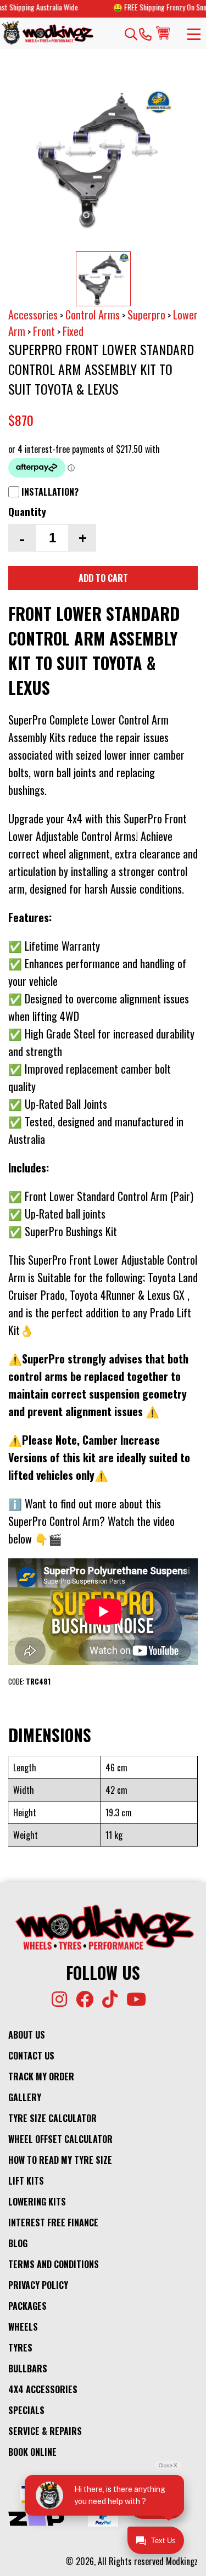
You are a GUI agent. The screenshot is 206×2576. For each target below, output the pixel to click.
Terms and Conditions (54, 2264)
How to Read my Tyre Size (60, 2160)
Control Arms (93, 315)
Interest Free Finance (53, 2223)
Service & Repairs (45, 2431)
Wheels (23, 2327)
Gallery (25, 2097)
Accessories (33, 315)
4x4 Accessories (43, 2389)
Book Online (32, 2452)
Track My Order (41, 2076)
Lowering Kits (37, 2202)
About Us (27, 2035)
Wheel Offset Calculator (60, 2139)
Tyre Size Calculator (52, 2118)
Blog (18, 2243)
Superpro (146, 315)
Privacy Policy (38, 2285)
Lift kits (26, 2181)
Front (44, 331)
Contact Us (31, 2056)
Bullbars (28, 2369)
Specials (26, 2410)
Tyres (20, 2348)
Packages (27, 2306)
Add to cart (103, 578)
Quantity (27, 511)
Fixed (73, 331)
